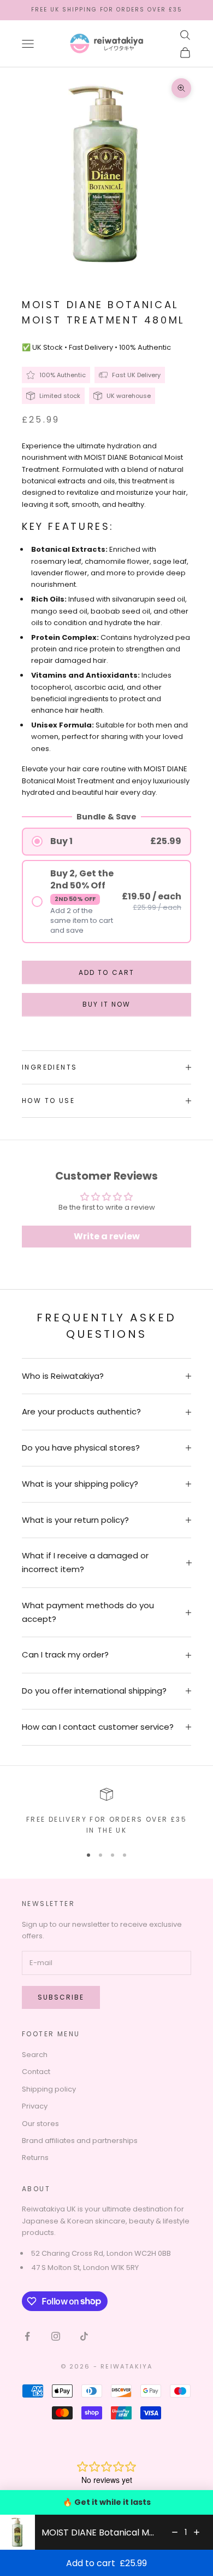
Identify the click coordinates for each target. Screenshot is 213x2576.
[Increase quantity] (197, 2532)
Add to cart (106, 972)
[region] (106, 1812)
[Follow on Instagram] (56, 2336)
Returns (35, 2158)
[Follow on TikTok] (84, 2336)
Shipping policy (49, 2089)
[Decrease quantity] (175, 2532)
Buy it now (106, 1004)
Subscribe (61, 1997)
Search (35, 2055)
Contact (36, 2072)
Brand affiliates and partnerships (80, 2141)
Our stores (40, 2124)
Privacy (35, 2106)
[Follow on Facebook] (27, 2336)
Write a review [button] (107, 1236)
